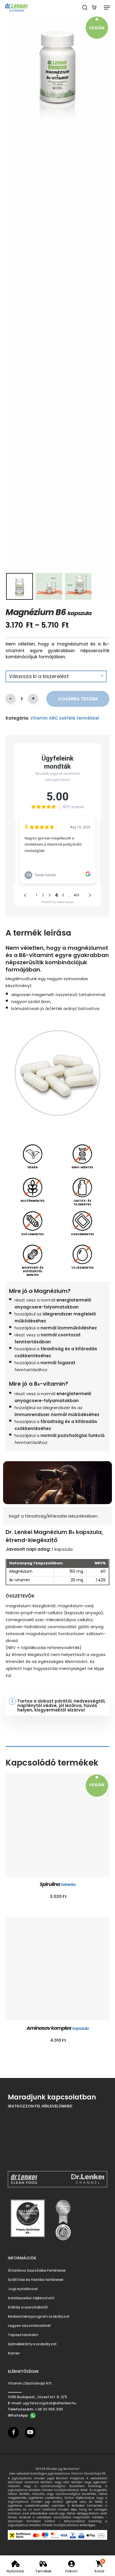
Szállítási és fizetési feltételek (36, 2280)
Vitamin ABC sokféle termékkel (65, 718)
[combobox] (56, 676)
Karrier (14, 2353)
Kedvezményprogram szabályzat (39, 2316)
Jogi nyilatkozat (23, 2289)
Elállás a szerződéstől (28, 2307)
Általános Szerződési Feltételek (37, 2270)
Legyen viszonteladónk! (29, 2326)
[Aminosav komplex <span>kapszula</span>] (57, 1969)
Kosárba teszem (78, 699)
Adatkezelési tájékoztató (31, 2298)
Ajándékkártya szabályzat (32, 2344)
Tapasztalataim (23, 2335)
